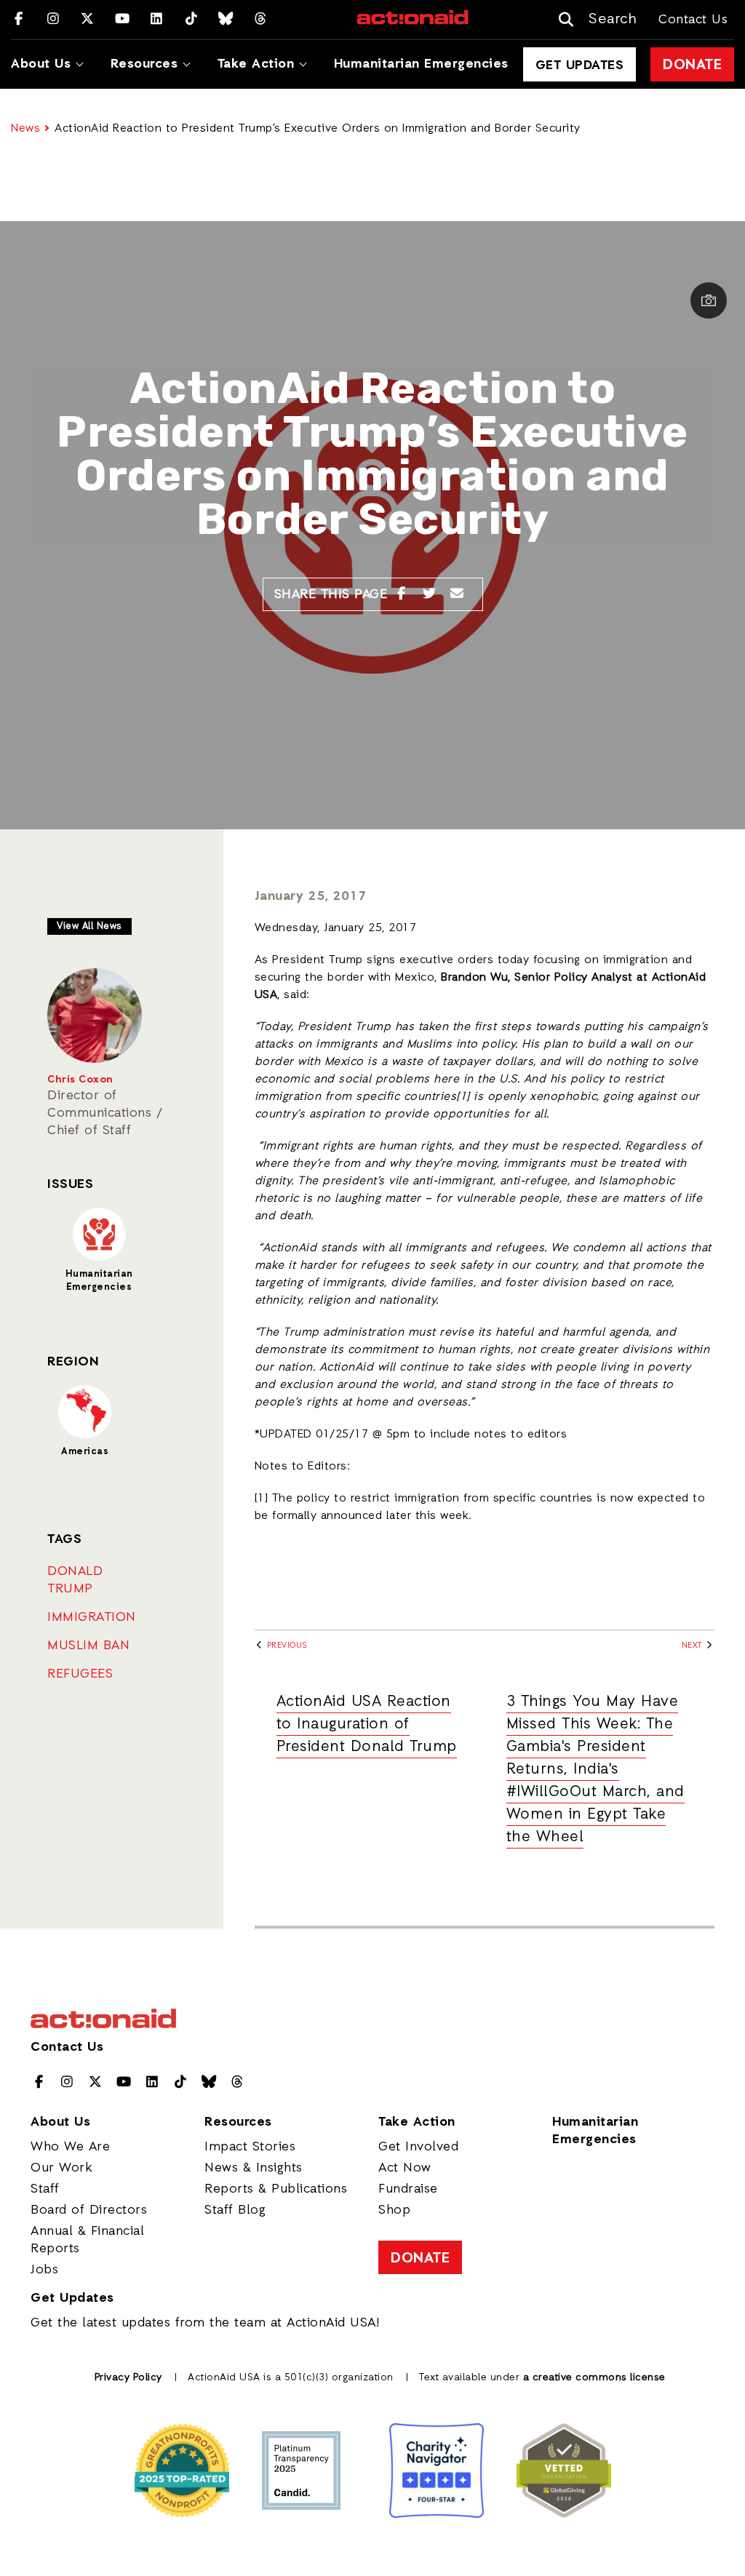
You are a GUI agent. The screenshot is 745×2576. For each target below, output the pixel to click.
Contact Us (693, 20)
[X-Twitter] (88, 20)
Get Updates (580, 65)
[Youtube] (123, 20)
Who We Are (70, 2147)
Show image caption (709, 300)
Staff (45, 2189)
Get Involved (418, 2147)
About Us (41, 64)
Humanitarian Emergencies (421, 64)
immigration (92, 1617)
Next (693, 1646)
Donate (692, 65)
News (25, 129)
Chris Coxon (80, 1080)
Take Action (256, 64)
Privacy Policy (128, 2378)
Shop (394, 2210)
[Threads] (261, 20)
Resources (144, 64)
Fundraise (408, 2189)
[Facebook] (19, 20)
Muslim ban (88, 1646)
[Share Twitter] (430, 594)
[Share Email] (457, 594)
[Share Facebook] (401, 594)
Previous (286, 1646)
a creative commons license (594, 2378)
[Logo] (413, 23)
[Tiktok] (192, 20)
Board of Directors (89, 2210)
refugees (80, 1674)
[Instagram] (53, 20)
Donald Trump (75, 1580)
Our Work (61, 2168)
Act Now (405, 2168)
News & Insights (254, 2168)
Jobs (44, 2270)
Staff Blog (235, 2210)
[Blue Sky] (226, 20)
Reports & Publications (276, 2189)
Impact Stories (250, 2147)
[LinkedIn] (157, 20)
